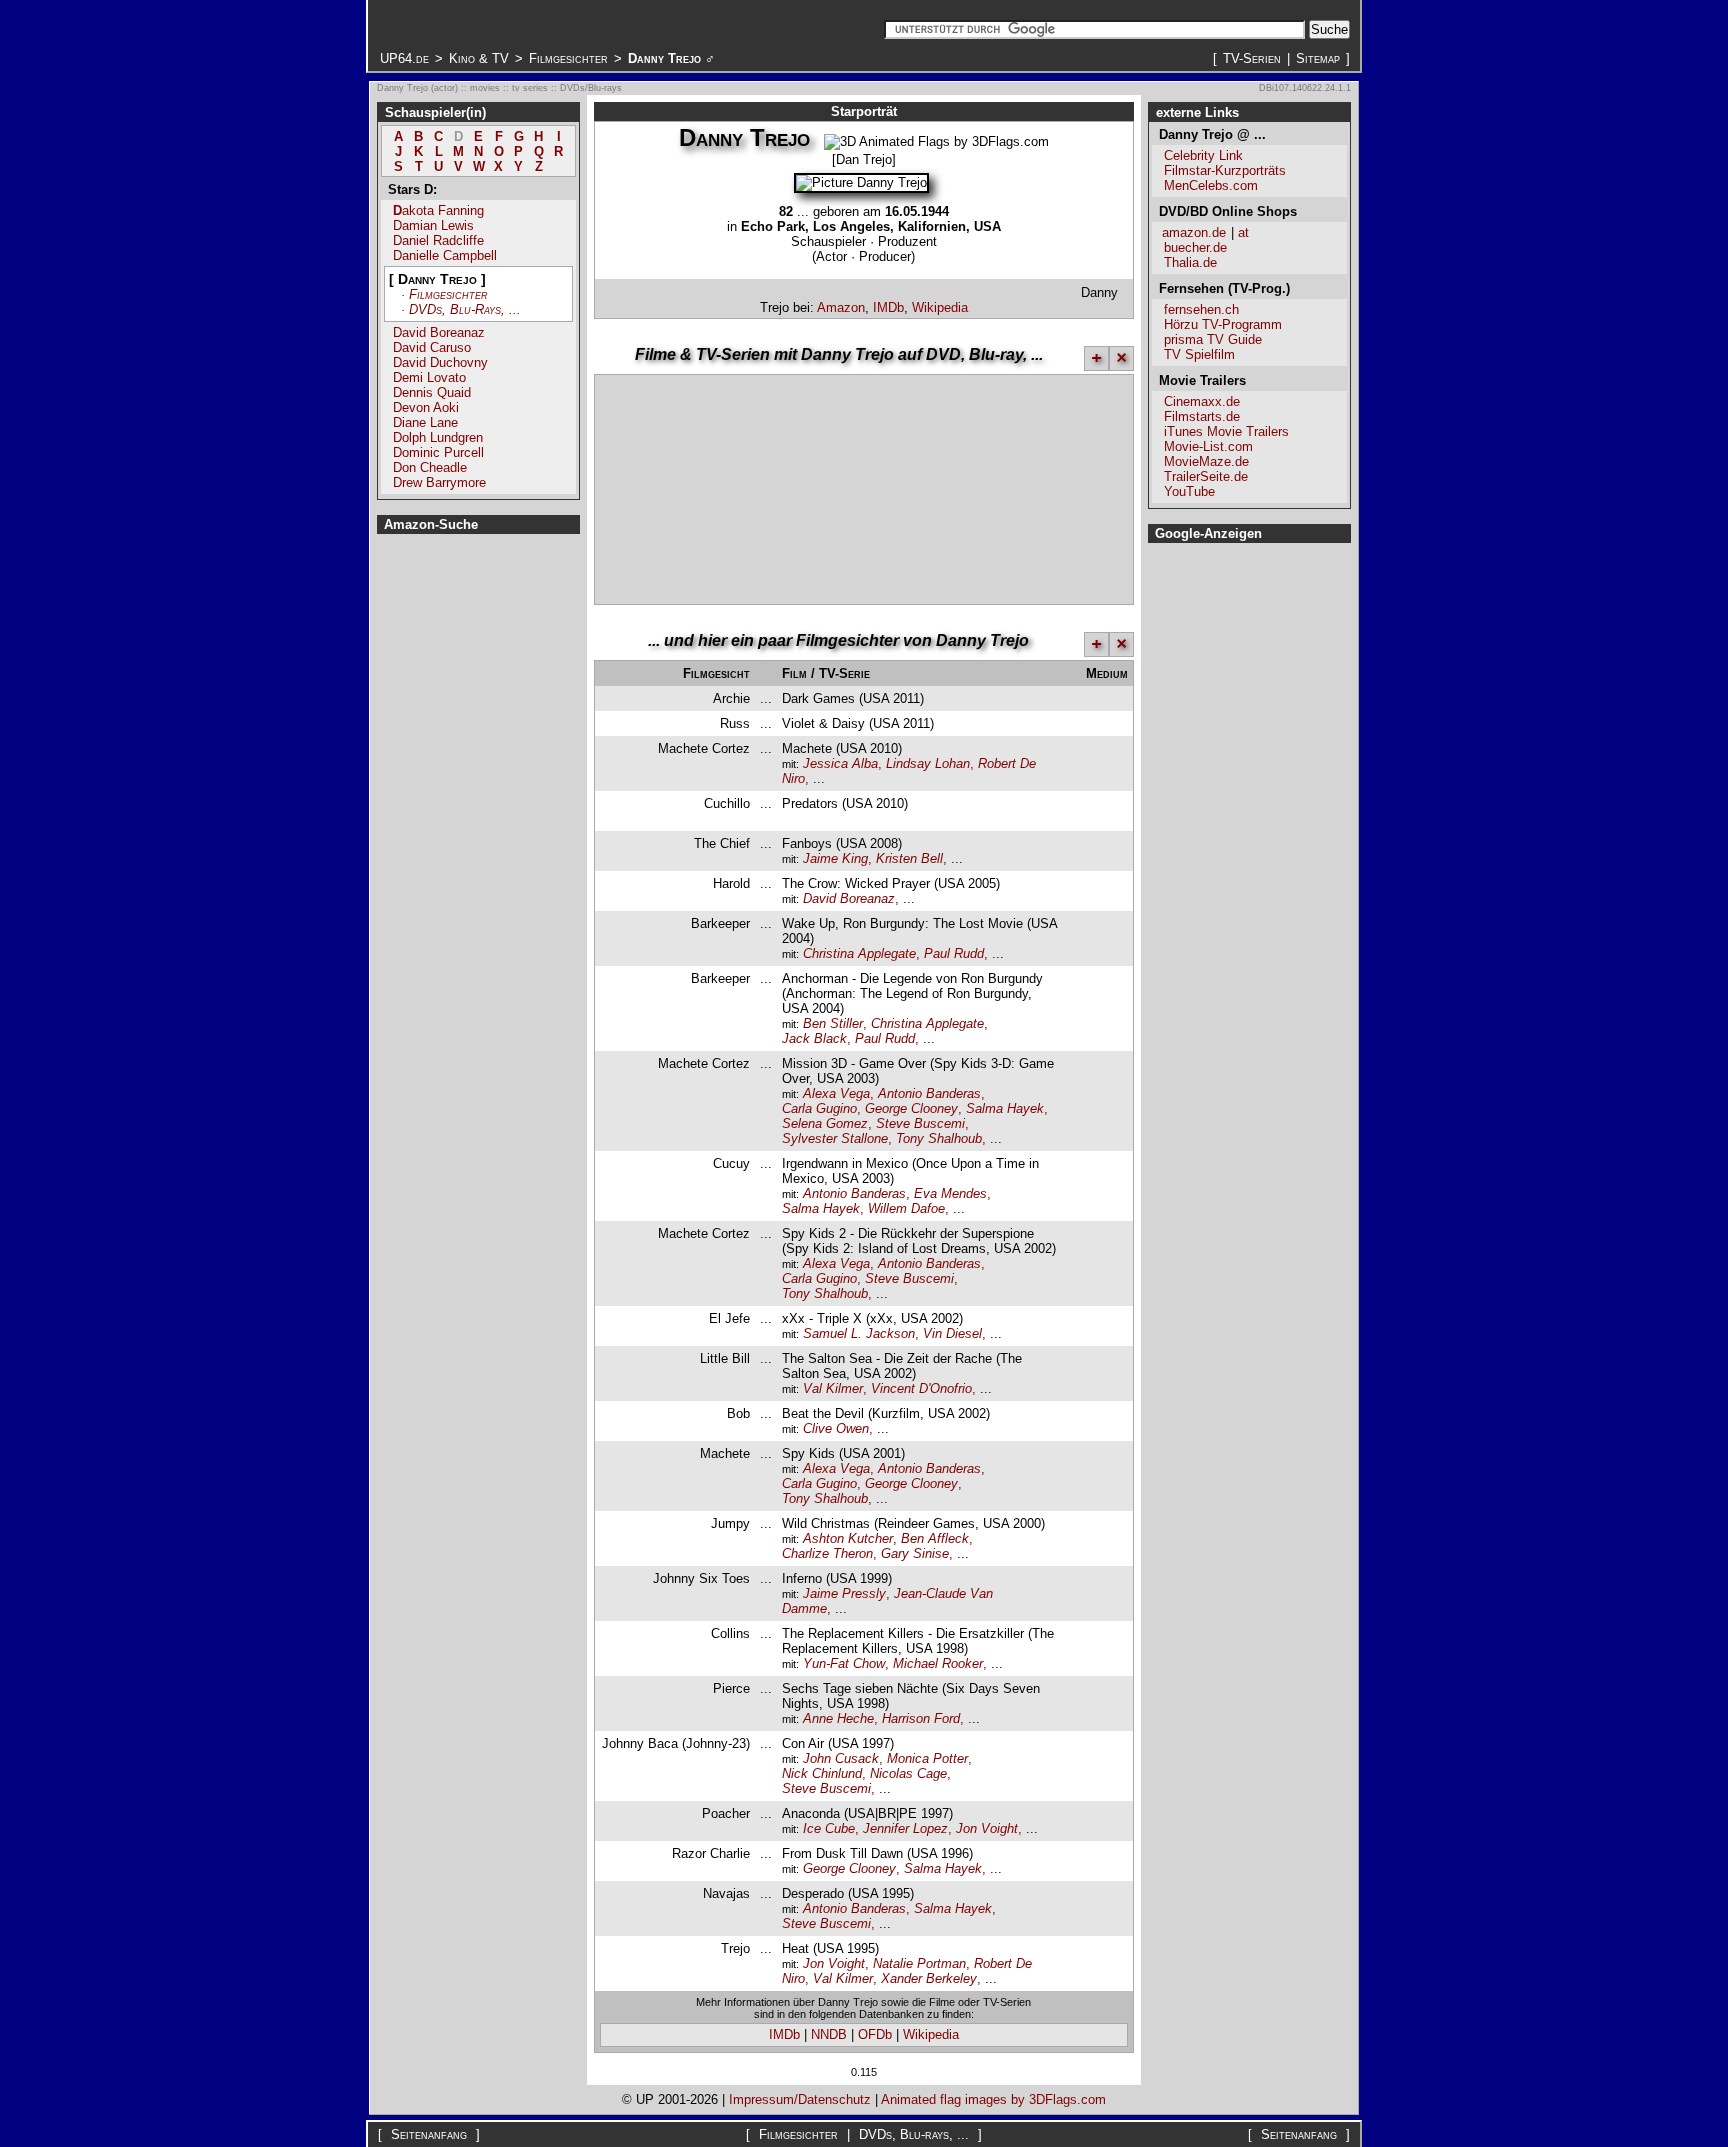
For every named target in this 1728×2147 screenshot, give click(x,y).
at (1243, 232)
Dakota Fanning (438, 210)
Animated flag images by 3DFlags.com (993, 2099)
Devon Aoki (426, 407)
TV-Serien (1252, 58)
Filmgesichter (568, 58)
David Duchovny (440, 362)
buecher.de (1195, 247)
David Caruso (432, 347)
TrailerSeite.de (1206, 476)
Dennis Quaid (432, 392)
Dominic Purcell (438, 452)
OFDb (875, 2034)
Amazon (841, 307)
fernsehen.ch (1201, 309)
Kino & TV (479, 58)
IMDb (888, 307)
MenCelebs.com (1211, 185)
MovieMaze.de (1206, 461)
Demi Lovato (429, 377)
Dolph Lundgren (438, 437)
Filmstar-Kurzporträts (1225, 170)
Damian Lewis (433, 225)
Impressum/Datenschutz (800, 2099)
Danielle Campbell (445, 255)
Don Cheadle (430, 467)
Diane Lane (425, 422)
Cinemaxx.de (1202, 401)
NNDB (829, 2034)
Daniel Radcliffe (438, 240)
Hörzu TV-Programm (1223, 324)
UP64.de (404, 58)
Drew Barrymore (439, 482)
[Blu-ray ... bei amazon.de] (1113, 756)
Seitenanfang (429, 2134)
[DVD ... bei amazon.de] (1113, 891)
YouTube (1189, 491)
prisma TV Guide (1213, 339)
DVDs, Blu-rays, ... (914, 2134)
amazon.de (1194, 232)
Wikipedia (940, 307)
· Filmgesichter (444, 294)
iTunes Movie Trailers (1226, 431)
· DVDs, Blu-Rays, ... (461, 309)
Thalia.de (1190, 262)
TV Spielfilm (1199, 354)
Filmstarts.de (1202, 416)
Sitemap (1318, 58)
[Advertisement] (843, 289)
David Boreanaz (439, 332)
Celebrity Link (1203, 155)
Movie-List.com (1208, 446)
